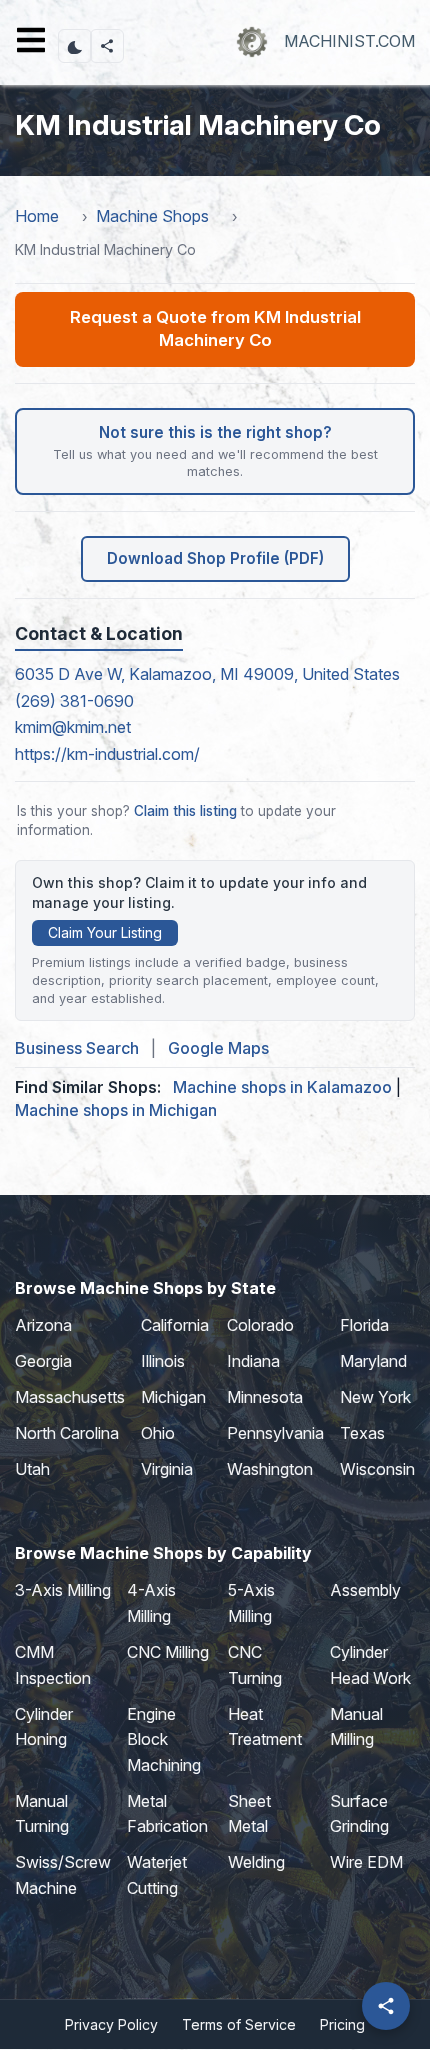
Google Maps (218, 1048)
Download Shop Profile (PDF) (215, 558)
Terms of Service (239, 2024)
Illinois (163, 1361)
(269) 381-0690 (74, 701)
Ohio (158, 1433)
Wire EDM (366, 1862)
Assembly (365, 1590)
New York (375, 1397)
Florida (364, 1325)
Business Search (77, 1048)
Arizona (43, 1325)
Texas (362, 1433)
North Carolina (67, 1433)
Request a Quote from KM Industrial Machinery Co (215, 329)
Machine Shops (152, 216)
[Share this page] (107, 46)
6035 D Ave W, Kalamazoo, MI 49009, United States (207, 674)
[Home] (252, 41)
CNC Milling (168, 1652)
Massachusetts (70, 1397)
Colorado (260, 1325)
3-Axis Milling (63, 1590)
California (175, 1325)
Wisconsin (377, 1469)
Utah (32, 1469)
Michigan (173, 1397)
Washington (270, 1469)
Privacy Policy (111, 2024)
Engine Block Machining (164, 1739)
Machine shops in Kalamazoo (282, 1087)
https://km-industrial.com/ (107, 754)
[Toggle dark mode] (75, 46)
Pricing (342, 2024)
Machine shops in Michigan (116, 1110)
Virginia (167, 1469)
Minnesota (265, 1397)
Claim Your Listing (105, 932)
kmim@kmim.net (73, 727)
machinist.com (349, 41)
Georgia (43, 1361)
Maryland (373, 1361)
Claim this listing (185, 811)
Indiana (253, 1361)
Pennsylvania (275, 1433)
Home (37, 216)
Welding (256, 1862)
